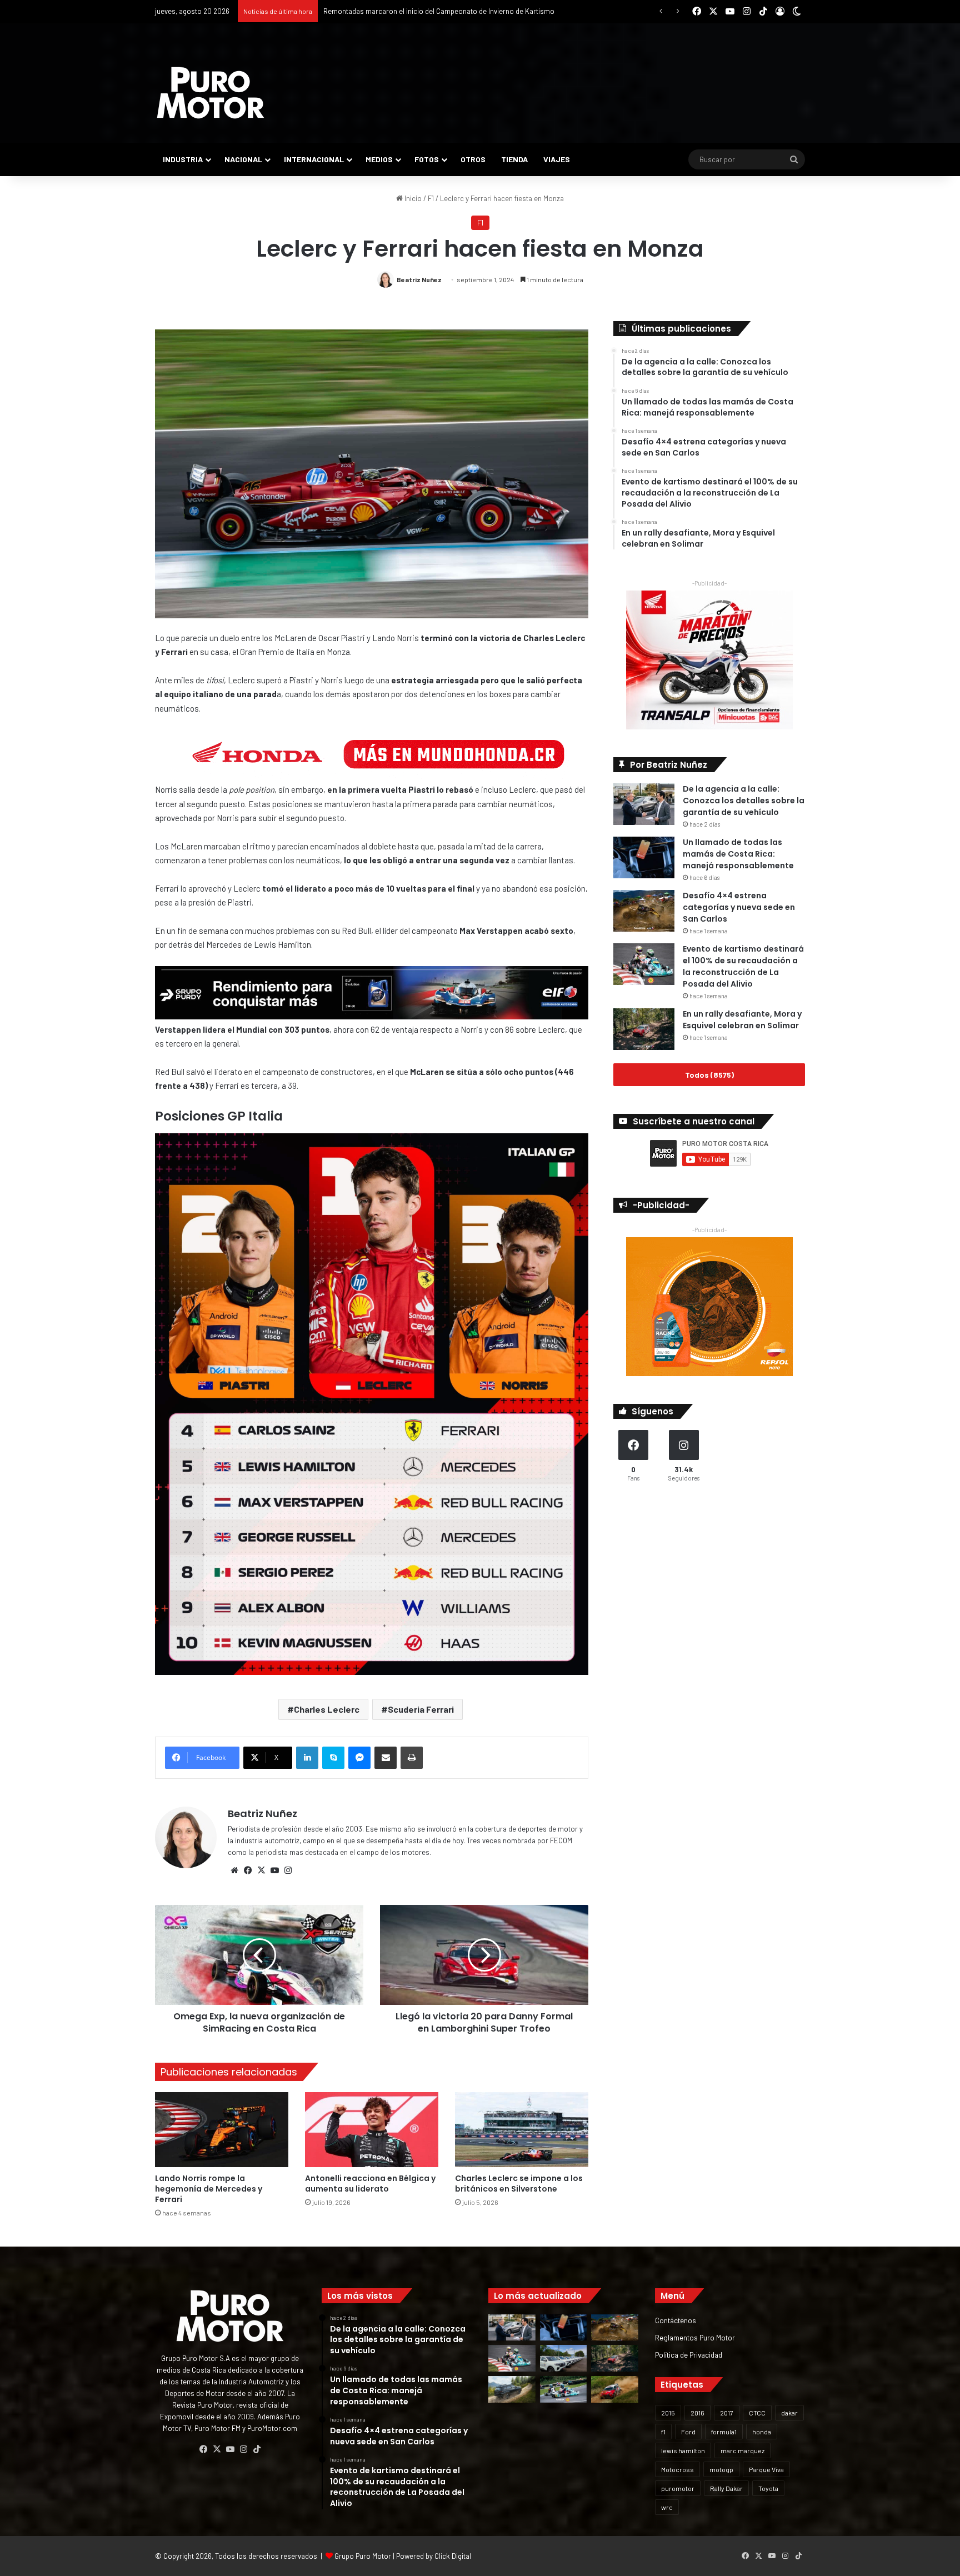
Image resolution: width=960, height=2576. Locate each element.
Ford (688, 2432)
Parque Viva (766, 2469)
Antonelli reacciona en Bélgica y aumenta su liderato (370, 2184)
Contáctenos (676, 2320)
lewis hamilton (683, 2450)
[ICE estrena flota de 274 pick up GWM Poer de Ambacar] (564, 2358)
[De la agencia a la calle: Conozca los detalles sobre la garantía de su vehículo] (644, 804)
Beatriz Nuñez (419, 279)
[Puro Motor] (211, 93)
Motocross (677, 2469)
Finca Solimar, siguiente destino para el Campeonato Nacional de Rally (435, 11)
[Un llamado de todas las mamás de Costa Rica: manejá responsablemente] (644, 857)
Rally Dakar (726, 2488)
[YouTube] (274, 1870)
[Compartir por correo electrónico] (386, 1758)
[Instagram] (288, 1870)
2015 (668, 2413)
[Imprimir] (412, 1758)
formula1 (724, 2432)
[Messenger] (359, 1758)
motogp (721, 2469)
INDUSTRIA (183, 159)
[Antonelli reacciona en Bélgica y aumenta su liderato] (372, 2130)
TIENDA (514, 159)
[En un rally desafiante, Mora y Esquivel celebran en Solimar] (644, 1029)
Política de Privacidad (689, 2355)
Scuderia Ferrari (421, 1709)
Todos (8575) (709, 1075)
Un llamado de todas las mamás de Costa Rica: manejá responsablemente (738, 854)
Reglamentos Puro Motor (695, 2337)
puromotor (678, 2488)
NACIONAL (243, 159)
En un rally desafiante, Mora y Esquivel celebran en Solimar (742, 1020)
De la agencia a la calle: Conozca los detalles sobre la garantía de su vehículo (744, 801)
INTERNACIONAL (314, 159)
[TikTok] (257, 2449)
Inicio (412, 198)
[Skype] (333, 1758)
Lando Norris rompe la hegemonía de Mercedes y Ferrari (209, 2189)
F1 (431, 198)
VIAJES (557, 159)
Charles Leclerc (327, 1709)
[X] (261, 1870)
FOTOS (427, 159)
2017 (727, 2413)
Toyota (768, 2488)
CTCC (757, 2413)
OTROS (473, 159)
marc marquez (742, 2450)
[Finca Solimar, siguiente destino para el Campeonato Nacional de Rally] (615, 2389)
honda (762, 2432)
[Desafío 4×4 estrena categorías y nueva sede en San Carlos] (644, 911)
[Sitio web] (234, 1870)
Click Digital (453, 2556)
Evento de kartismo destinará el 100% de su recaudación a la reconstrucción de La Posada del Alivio (743, 966)
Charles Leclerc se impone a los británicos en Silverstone (519, 2184)
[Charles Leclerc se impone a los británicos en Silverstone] (522, 2130)
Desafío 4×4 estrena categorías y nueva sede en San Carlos (739, 907)
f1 (663, 2432)
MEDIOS (379, 159)
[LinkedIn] (307, 1758)
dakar (789, 2413)
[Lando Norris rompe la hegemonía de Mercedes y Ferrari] (222, 2130)
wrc (667, 2507)
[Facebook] (248, 1870)
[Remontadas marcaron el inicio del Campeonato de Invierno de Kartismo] (564, 2389)
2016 (697, 2413)
